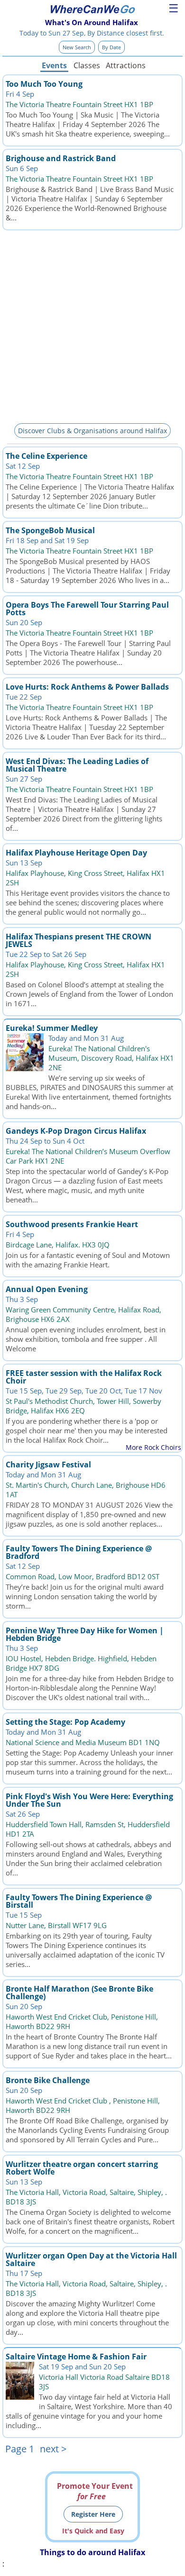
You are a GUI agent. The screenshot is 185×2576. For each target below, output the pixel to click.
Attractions (125, 65)
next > (53, 2449)
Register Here (93, 2514)
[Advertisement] (92, 325)
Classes (87, 65)
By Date (111, 47)
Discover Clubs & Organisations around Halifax (92, 431)
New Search (77, 47)
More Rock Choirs (153, 1447)
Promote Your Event (95, 2491)
